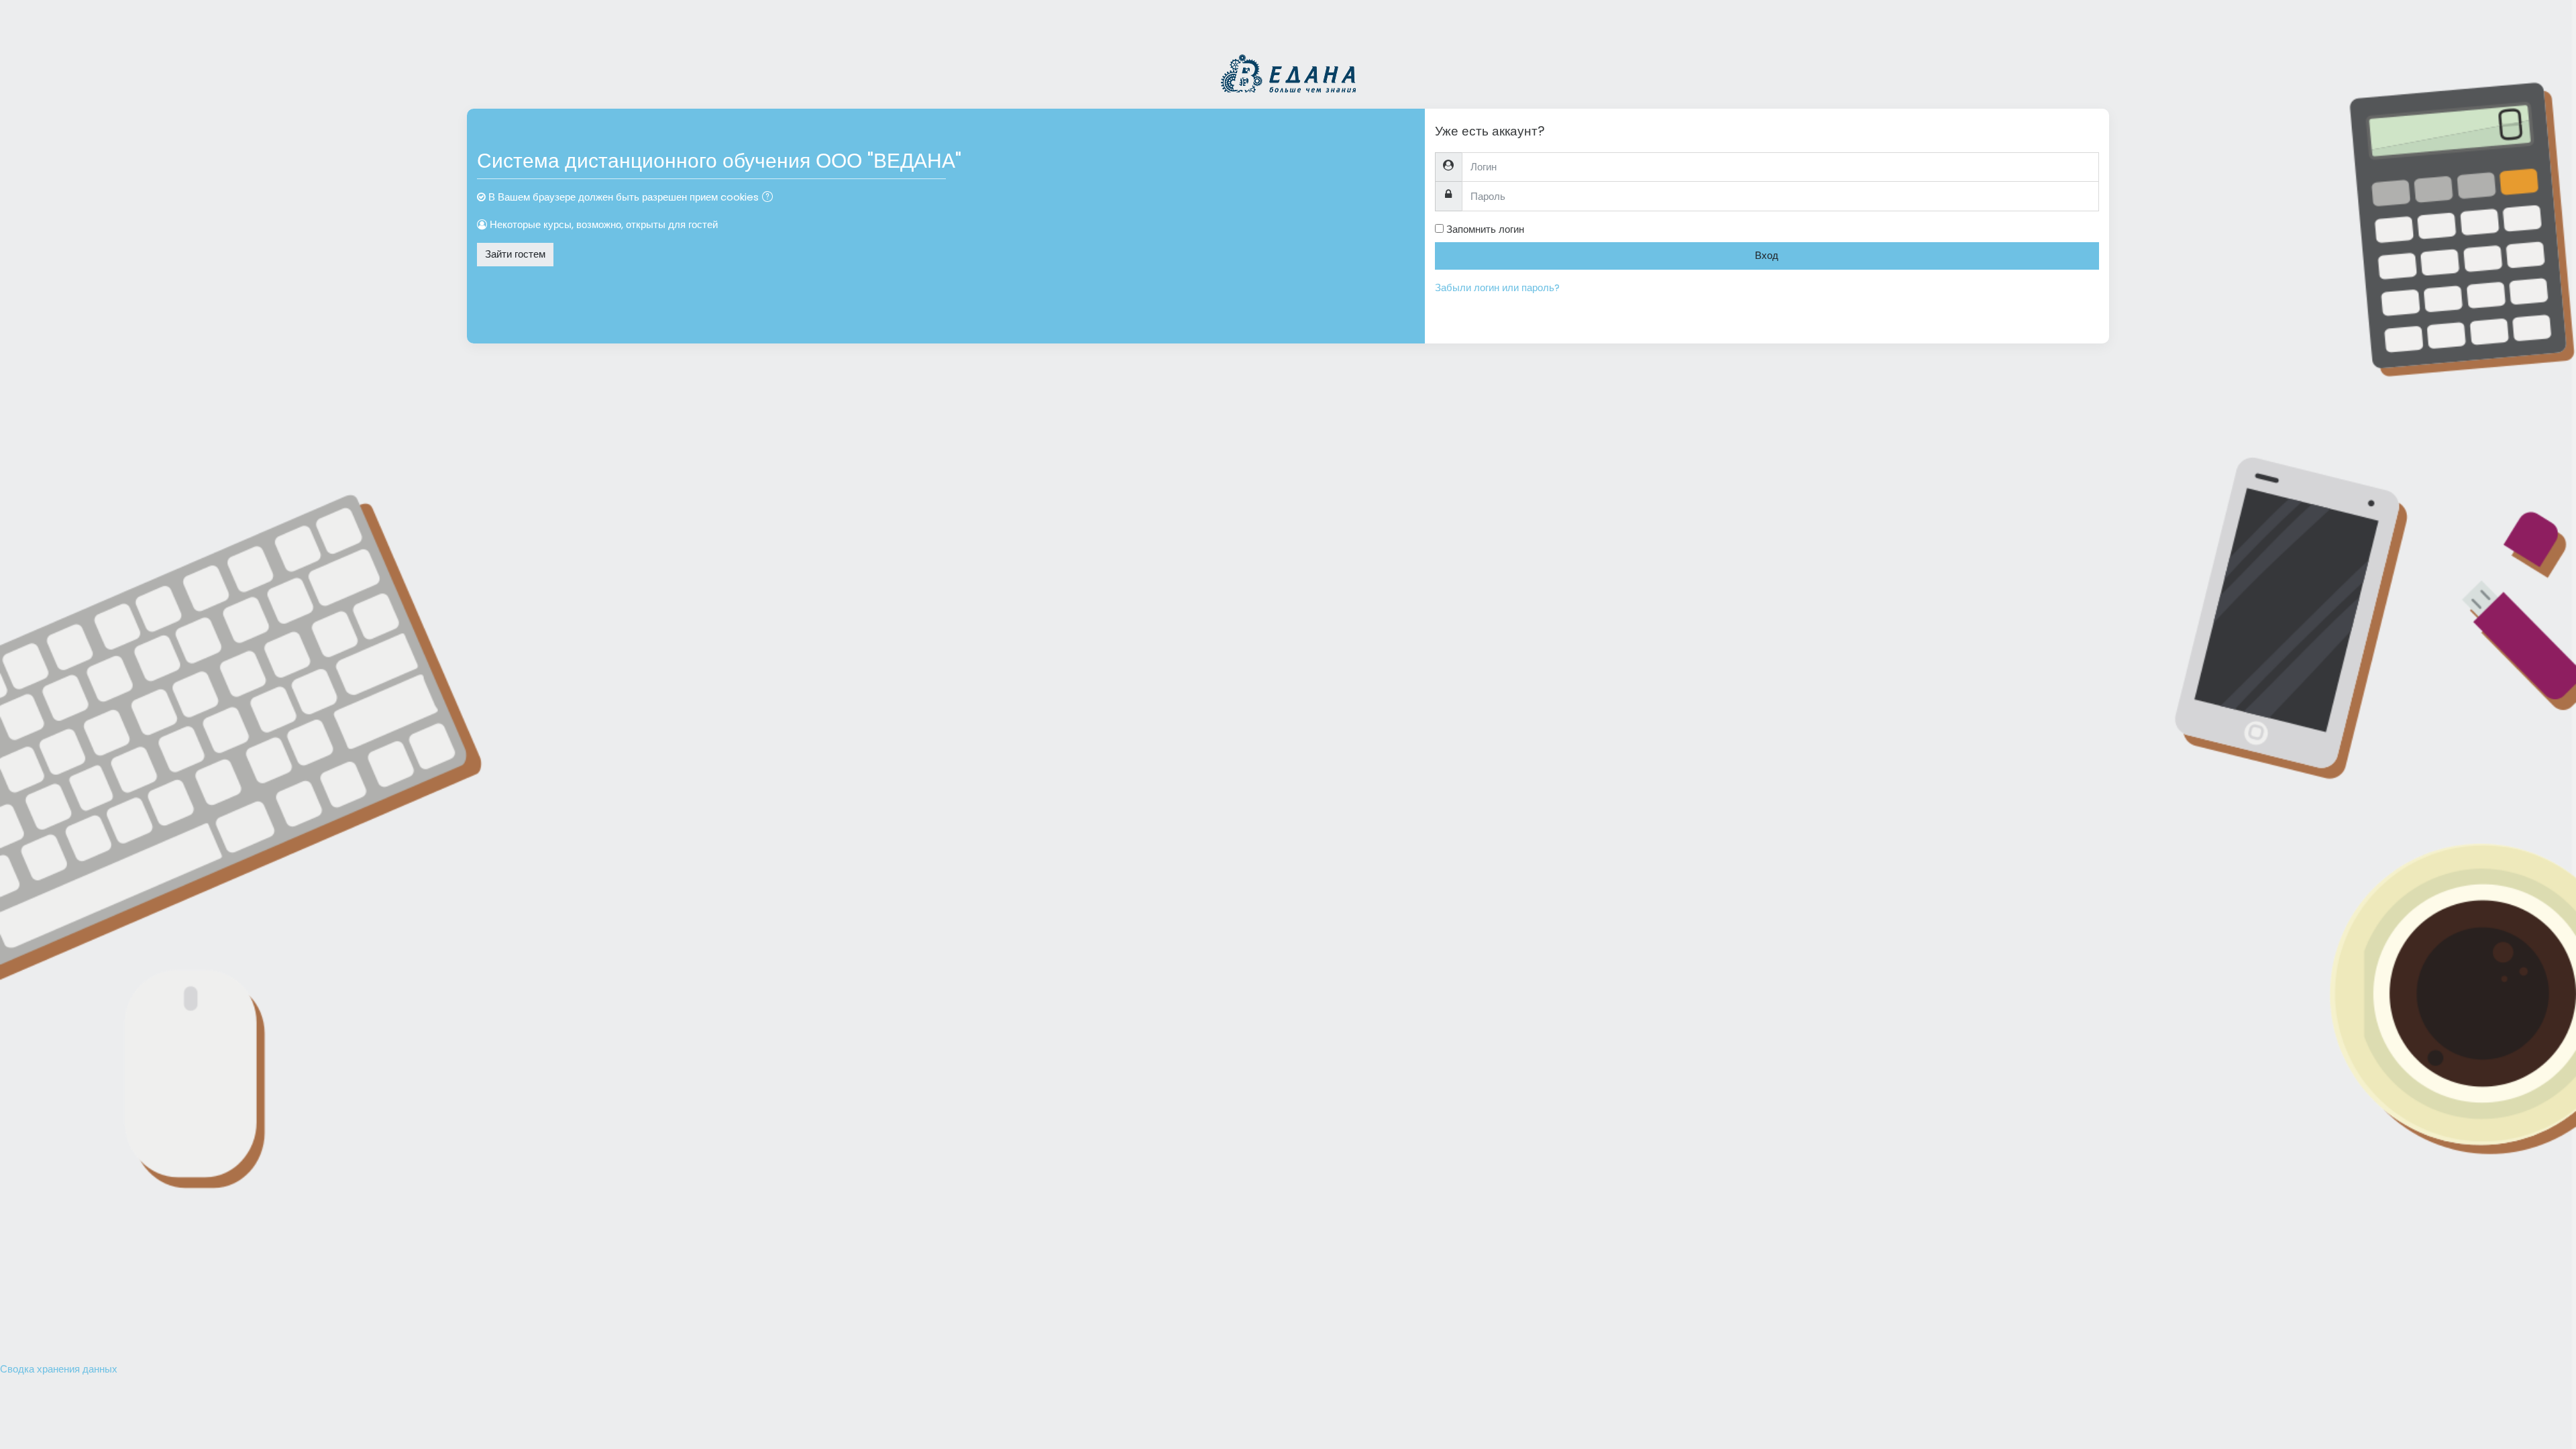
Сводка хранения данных (59, 1369)
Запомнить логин (1485, 229)
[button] (770, 198)
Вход (1767, 255)
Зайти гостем (515, 254)
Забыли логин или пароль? (1497, 287)
